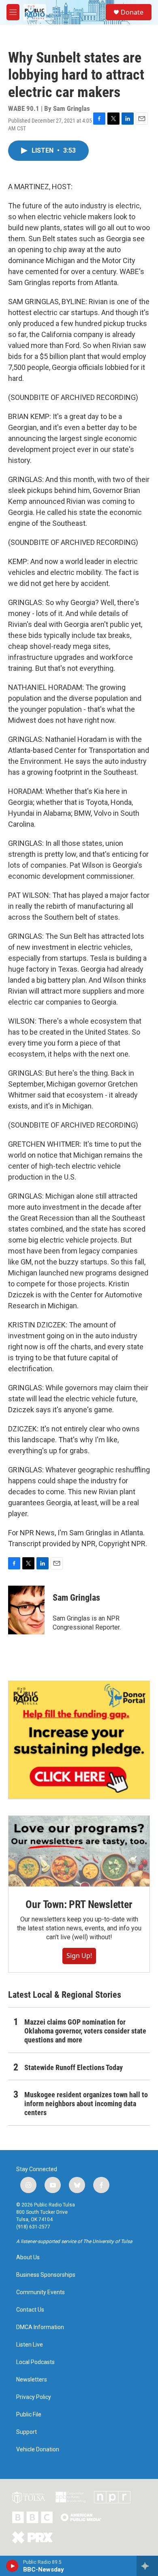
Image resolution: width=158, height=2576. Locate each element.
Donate (132, 12)
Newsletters (32, 2380)
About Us (28, 2257)
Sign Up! (79, 1956)
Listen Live (30, 2345)
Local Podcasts (35, 2362)
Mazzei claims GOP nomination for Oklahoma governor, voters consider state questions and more (85, 2031)
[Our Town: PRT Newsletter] (79, 1851)
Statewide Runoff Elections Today (74, 2067)
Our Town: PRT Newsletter (79, 1904)
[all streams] (147, 2566)
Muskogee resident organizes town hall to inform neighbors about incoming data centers (86, 2104)
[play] (12, 2566)
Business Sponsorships (46, 2275)
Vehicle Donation (38, 2450)
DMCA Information (40, 2327)
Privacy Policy (34, 2397)
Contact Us (30, 2310)
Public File (29, 2415)
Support (27, 2432)
